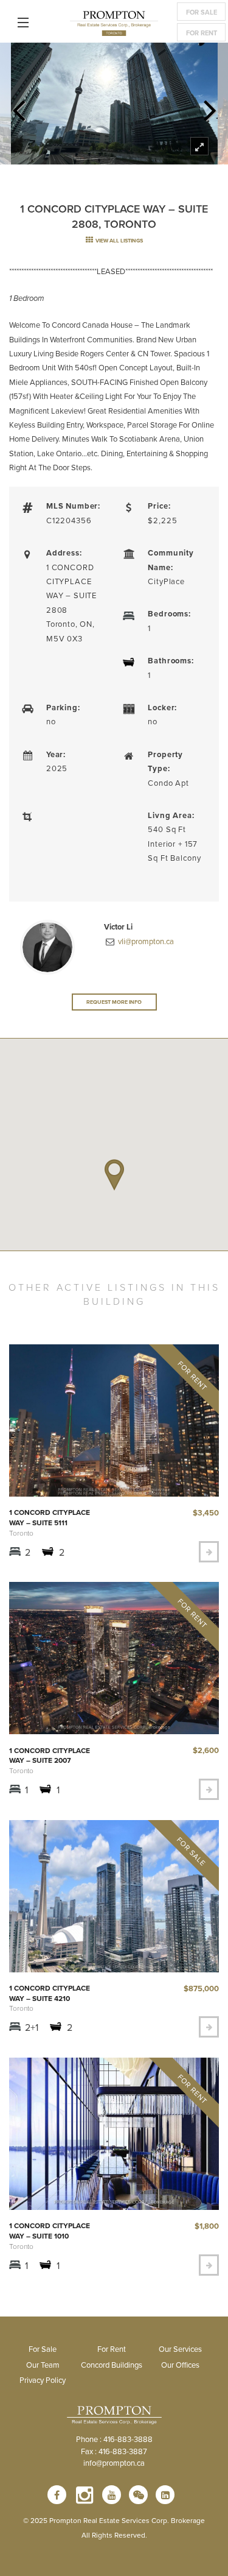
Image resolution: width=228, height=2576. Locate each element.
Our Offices (180, 2365)
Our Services (180, 2349)
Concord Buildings (112, 2365)
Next (210, 107)
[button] (114, 1175)
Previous (18, 107)
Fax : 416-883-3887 (114, 2451)
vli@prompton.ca (145, 941)
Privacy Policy (43, 2380)
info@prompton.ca (114, 2463)
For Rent (202, 33)
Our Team (43, 2365)
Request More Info (114, 1002)
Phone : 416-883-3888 (114, 2439)
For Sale (202, 12)
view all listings (119, 240)
